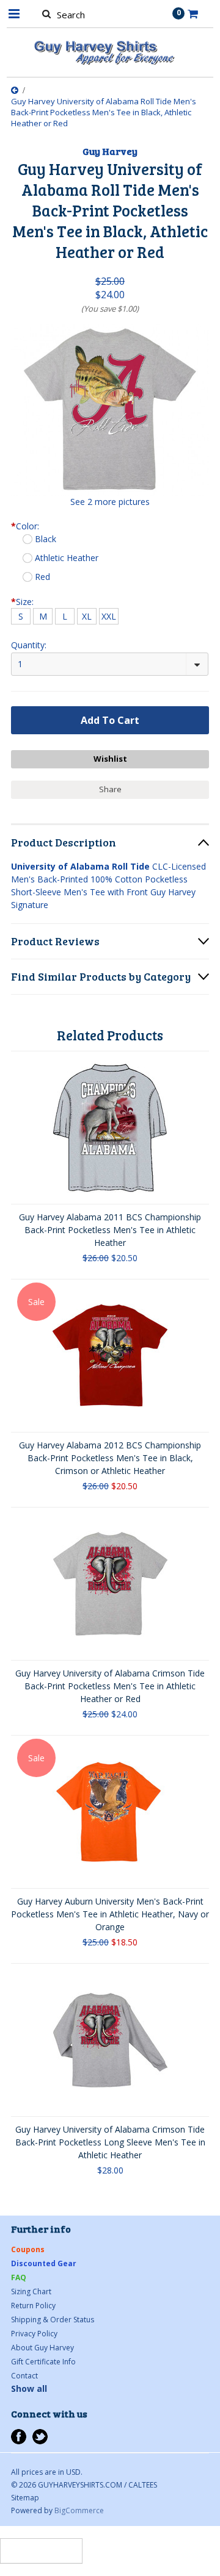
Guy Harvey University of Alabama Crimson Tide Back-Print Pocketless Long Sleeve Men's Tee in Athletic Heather (110, 2142)
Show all (29, 2388)
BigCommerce (79, 2510)
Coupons (28, 2249)
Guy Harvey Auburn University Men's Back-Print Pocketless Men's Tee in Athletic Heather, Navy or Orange (110, 1914)
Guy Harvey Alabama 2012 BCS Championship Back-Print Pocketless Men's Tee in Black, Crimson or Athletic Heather (110, 1458)
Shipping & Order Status (53, 2320)
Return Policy (33, 2306)
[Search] (46, 13)
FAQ (19, 2277)
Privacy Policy (34, 2334)
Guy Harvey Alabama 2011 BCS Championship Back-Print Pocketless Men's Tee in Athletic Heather (110, 1230)
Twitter (40, 2437)
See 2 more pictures (110, 502)
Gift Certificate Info (43, 2362)
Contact (24, 2376)
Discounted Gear (44, 2263)
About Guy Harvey (42, 2348)
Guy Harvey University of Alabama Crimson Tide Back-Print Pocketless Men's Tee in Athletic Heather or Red (110, 1686)
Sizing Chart (31, 2292)
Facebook (19, 2437)
